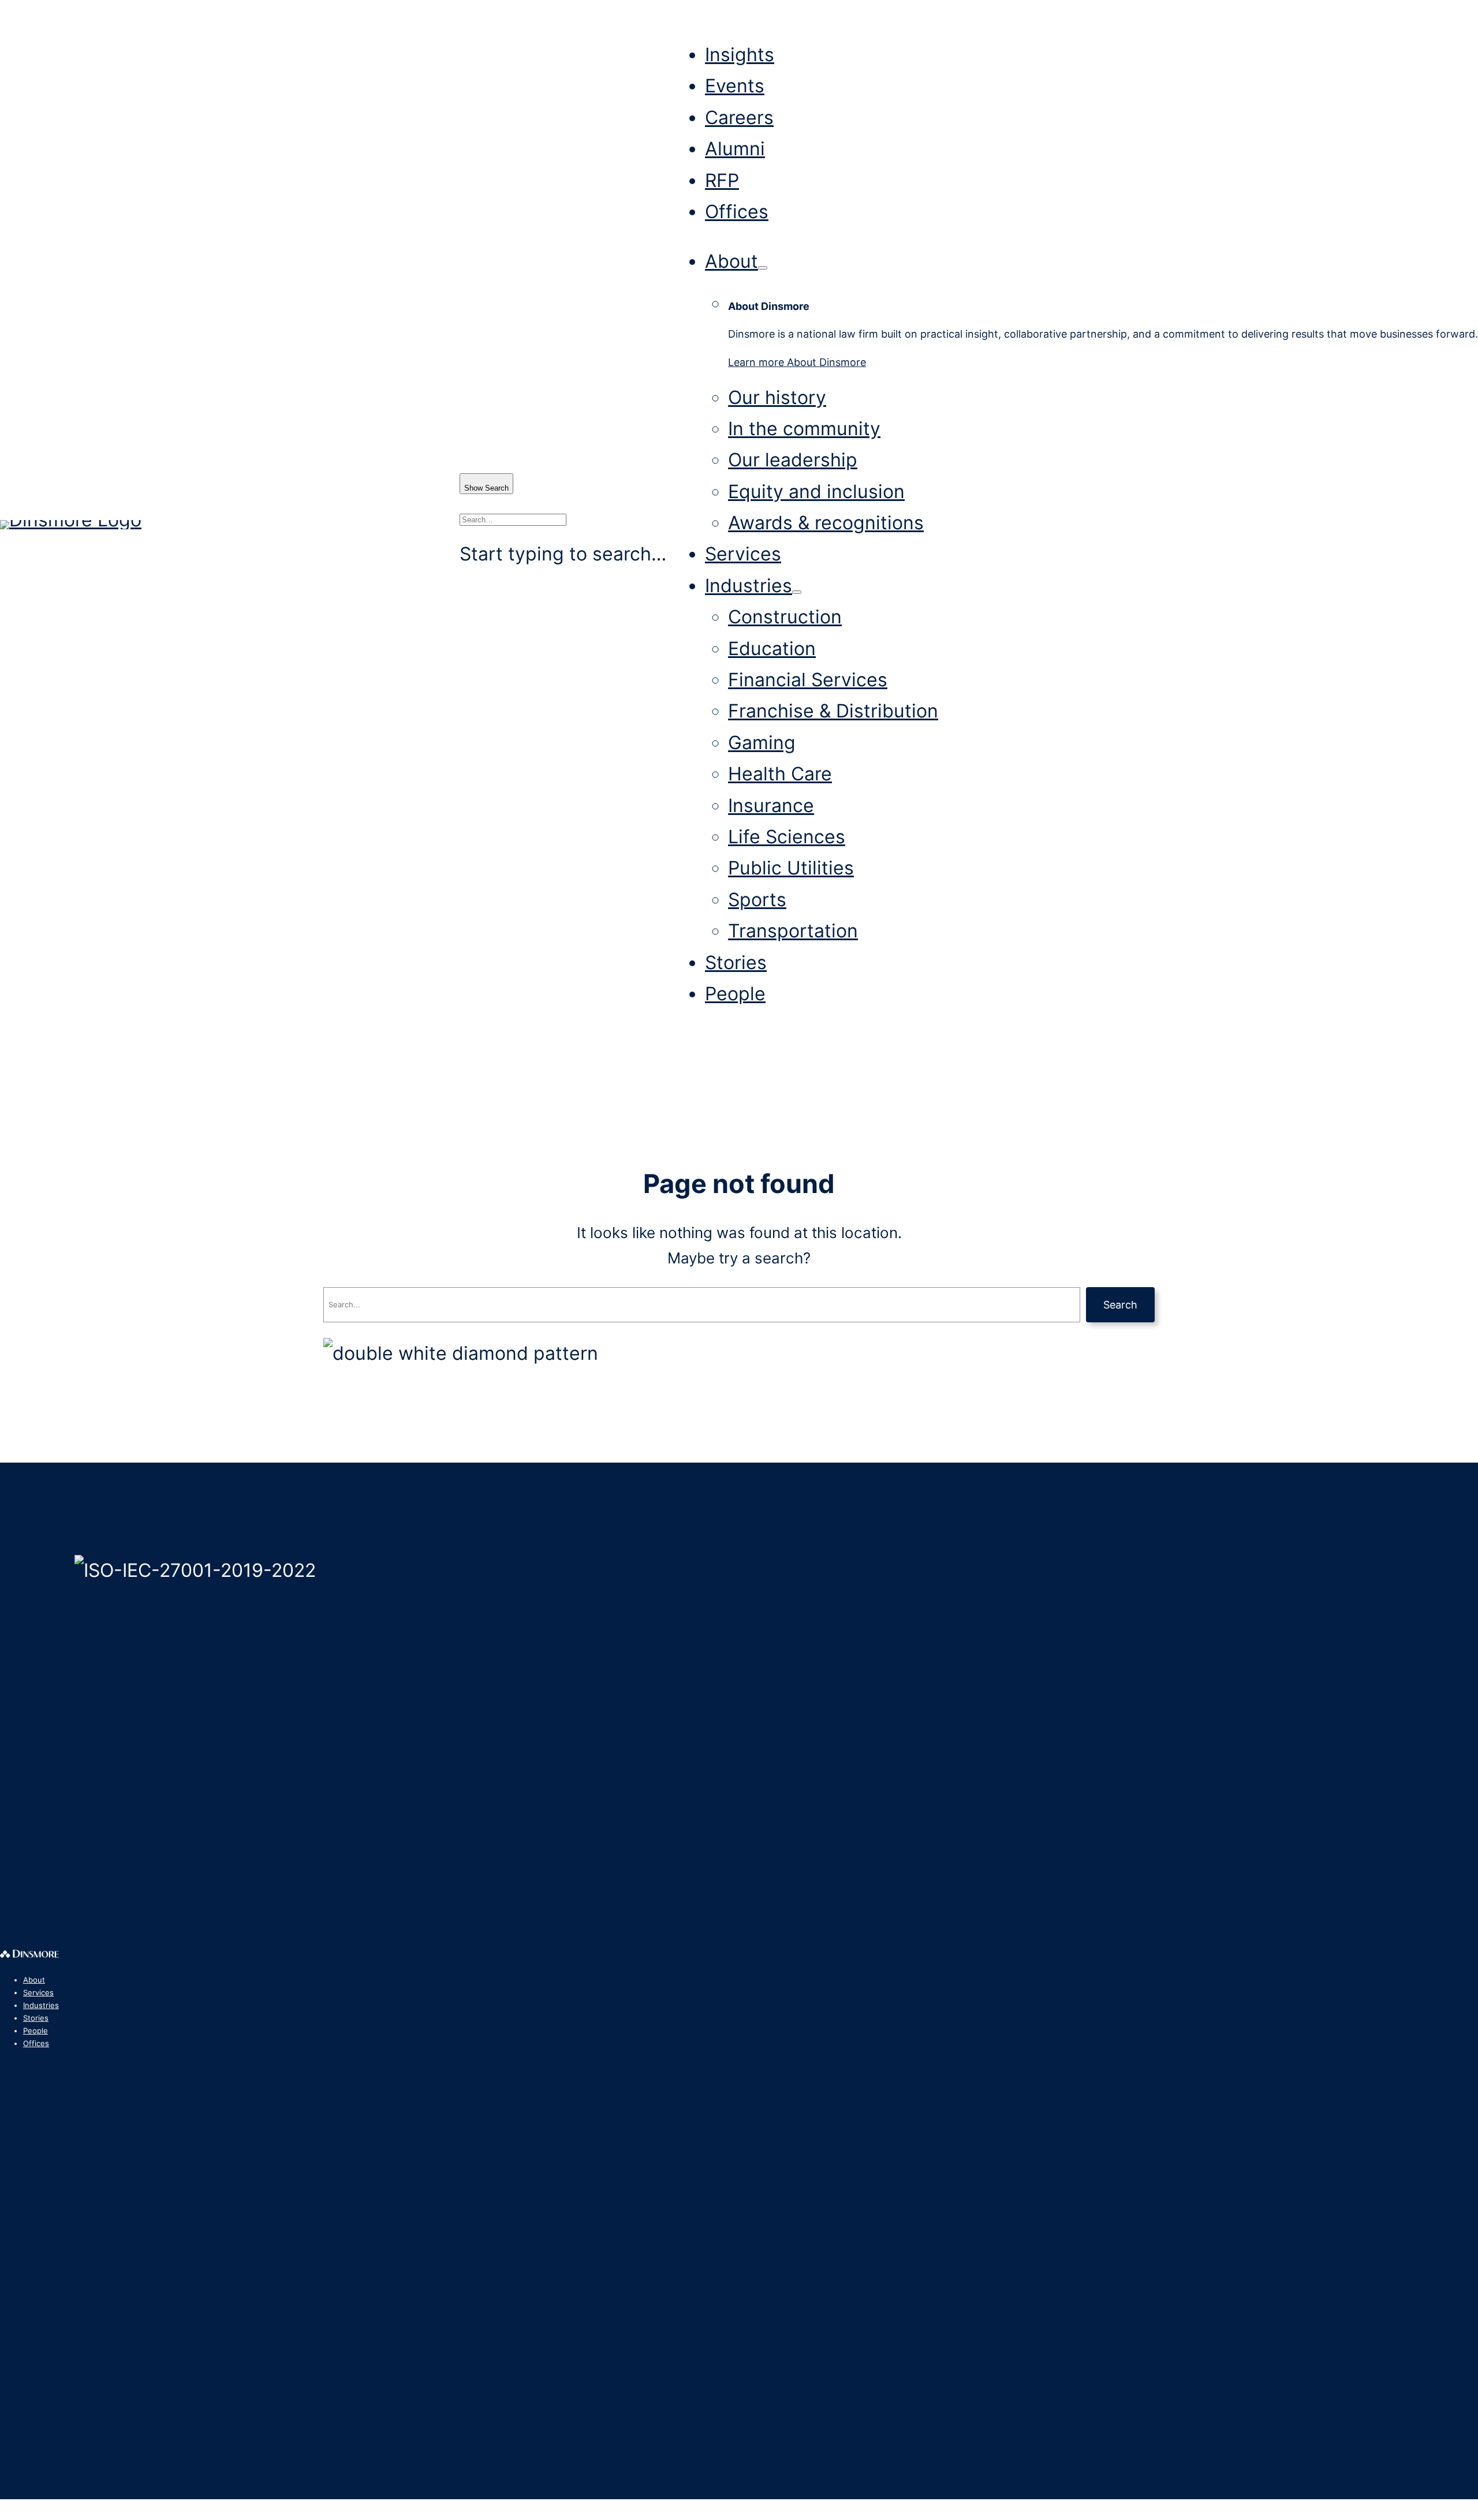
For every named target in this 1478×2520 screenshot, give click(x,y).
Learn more (797, 362)
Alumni (735, 149)
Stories (736, 962)
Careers (739, 117)
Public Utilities (791, 868)
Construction (785, 617)
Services (743, 554)
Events (735, 86)
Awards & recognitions (826, 523)
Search (1120, 1305)
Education (772, 648)
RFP (722, 180)
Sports (757, 900)
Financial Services (808, 680)
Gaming (762, 743)
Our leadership (793, 460)
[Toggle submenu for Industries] (797, 592)
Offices (737, 212)
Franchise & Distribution (833, 711)
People (735, 994)
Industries (749, 586)
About (731, 261)
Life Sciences (787, 837)
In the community (804, 429)
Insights (740, 55)
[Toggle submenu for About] (763, 268)
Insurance (771, 805)
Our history (777, 397)
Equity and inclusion (816, 491)
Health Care (780, 774)
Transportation (793, 931)
